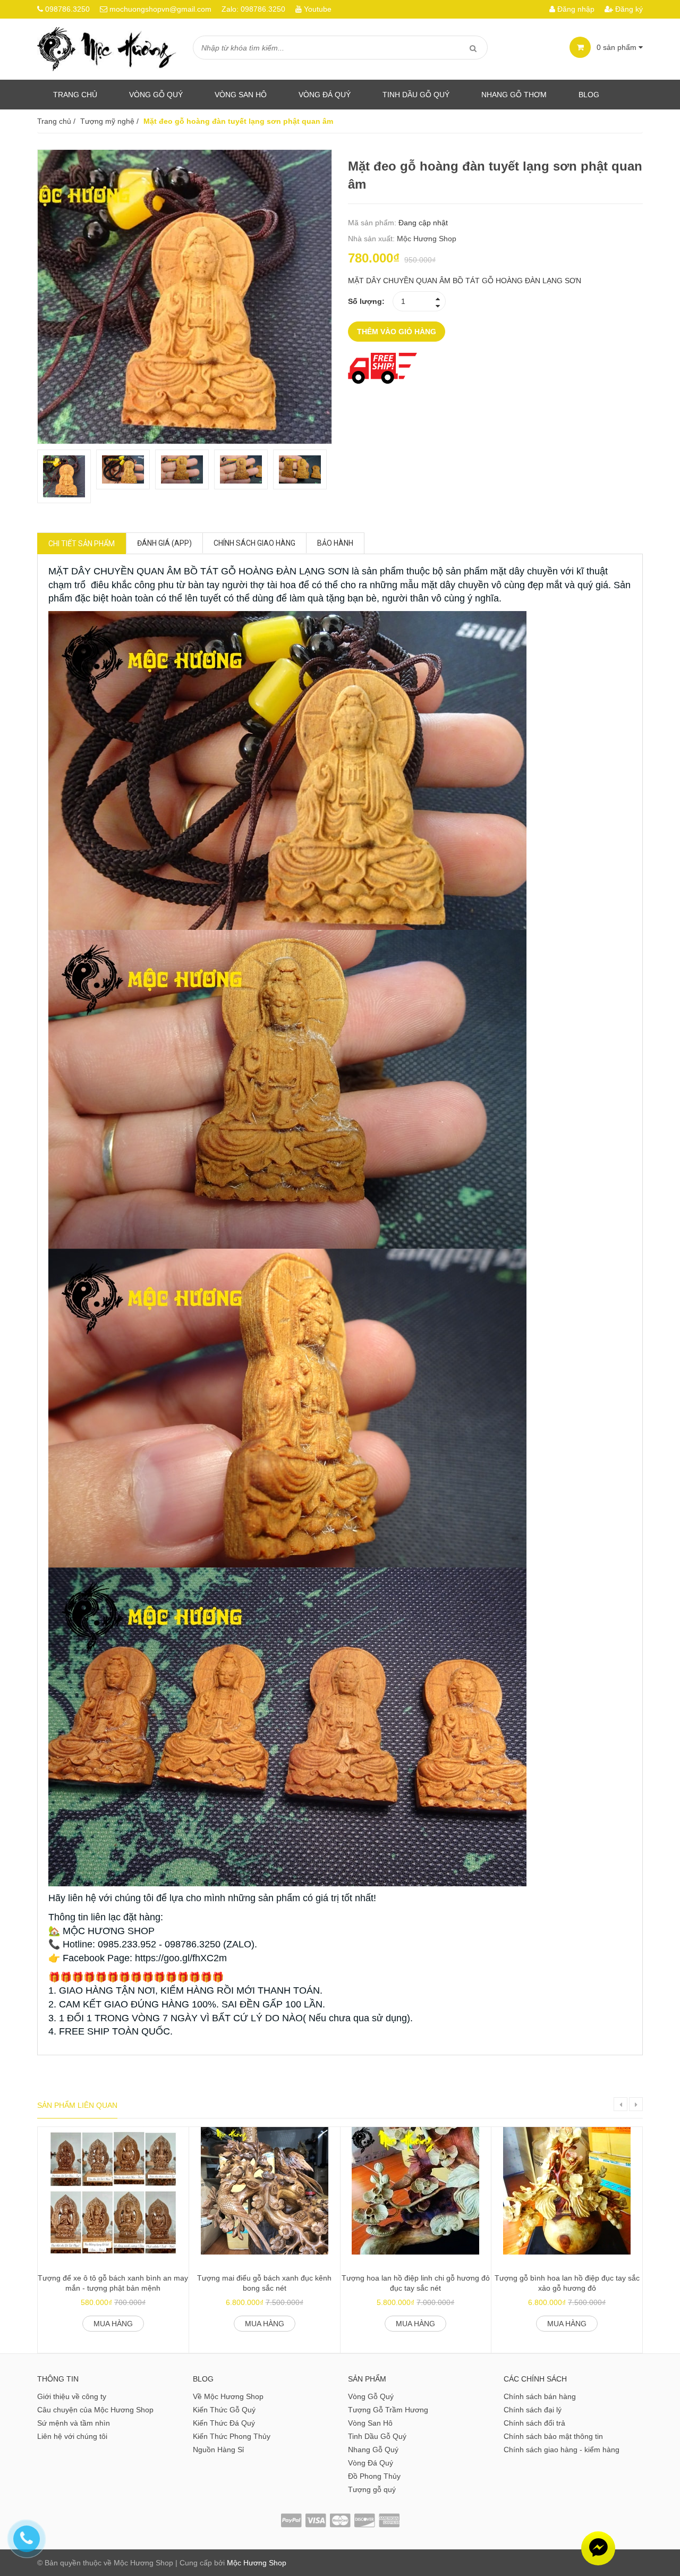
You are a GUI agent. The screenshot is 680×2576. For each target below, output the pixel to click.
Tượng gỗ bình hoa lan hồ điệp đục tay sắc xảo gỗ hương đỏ (567, 2283)
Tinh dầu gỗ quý (416, 95)
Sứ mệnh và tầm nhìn (74, 2423)
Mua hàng (113, 2324)
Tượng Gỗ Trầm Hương (388, 2410)
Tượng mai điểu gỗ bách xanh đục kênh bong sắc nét (264, 2283)
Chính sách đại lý (533, 2410)
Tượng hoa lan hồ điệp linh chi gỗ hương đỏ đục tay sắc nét (416, 2283)
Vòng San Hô (241, 95)
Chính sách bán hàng (540, 2396)
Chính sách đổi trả (534, 2423)
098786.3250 (67, 9)
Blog (589, 95)
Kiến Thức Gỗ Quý (224, 2410)
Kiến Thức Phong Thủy (232, 2436)
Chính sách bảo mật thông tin (553, 2436)
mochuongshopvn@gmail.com (160, 9)
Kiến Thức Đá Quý (224, 2423)
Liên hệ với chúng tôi (72, 2436)
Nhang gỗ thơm (514, 95)
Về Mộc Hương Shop (228, 2396)
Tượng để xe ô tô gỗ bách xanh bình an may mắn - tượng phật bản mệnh (113, 2283)
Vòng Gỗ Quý (156, 95)
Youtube (318, 9)
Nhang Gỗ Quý (373, 2450)
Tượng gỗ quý (372, 2489)
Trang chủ (75, 95)
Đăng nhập (575, 9)
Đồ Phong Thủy (374, 2476)
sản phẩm (618, 47)
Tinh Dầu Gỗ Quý (377, 2436)
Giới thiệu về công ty (72, 2396)
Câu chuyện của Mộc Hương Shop (95, 2410)
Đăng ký (628, 9)
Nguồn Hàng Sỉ (218, 2450)
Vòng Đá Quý (325, 95)
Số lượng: (366, 301)
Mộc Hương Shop (427, 239)
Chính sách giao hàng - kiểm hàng (562, 2450)
